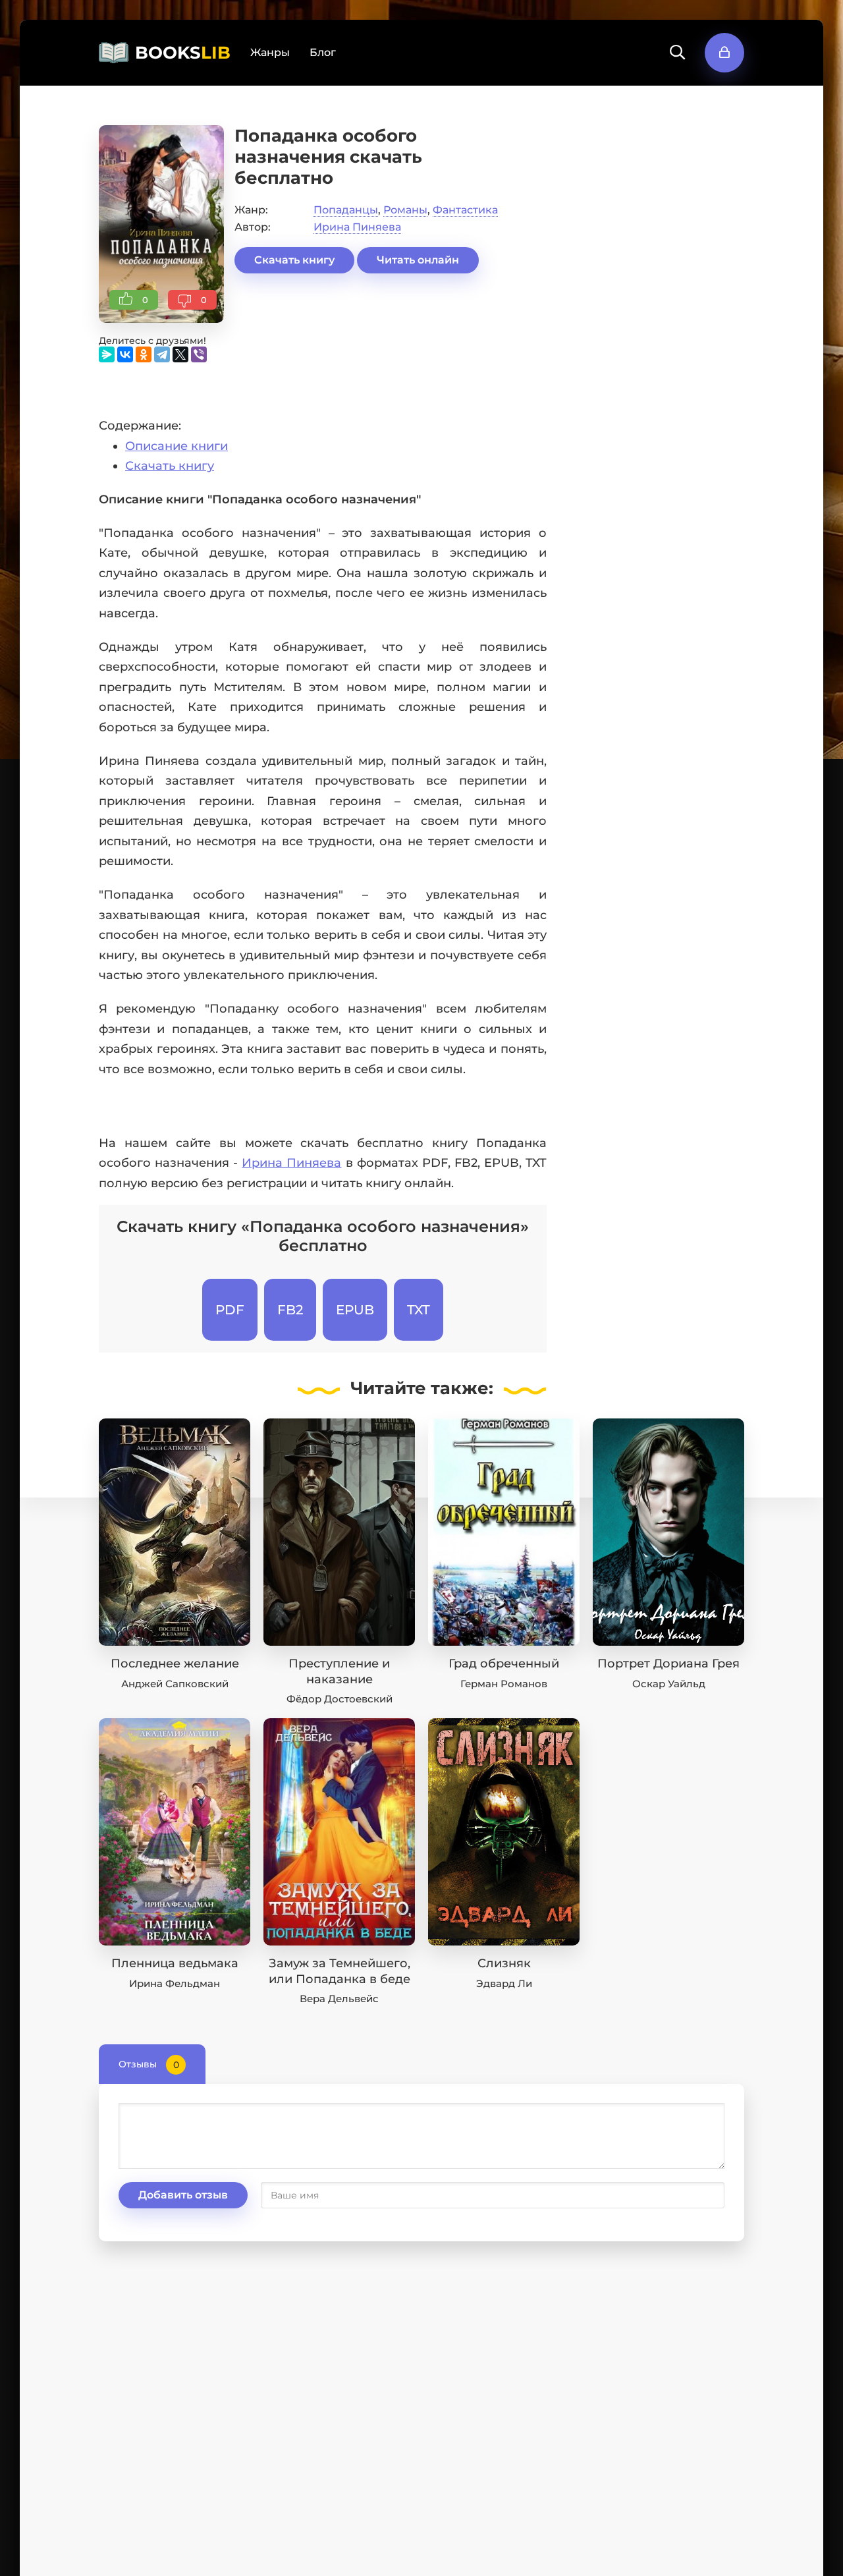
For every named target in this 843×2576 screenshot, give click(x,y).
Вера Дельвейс (339, 1999)
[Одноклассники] (144, 354)
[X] (180, 354)
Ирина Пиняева (357, 227)
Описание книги (177, 446)
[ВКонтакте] (125, 354)
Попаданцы (346, 210)
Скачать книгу (294, 260)
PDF (230, 1310)
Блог (323, 52)
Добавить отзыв (183, 2195)
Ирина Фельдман (175, 1983)
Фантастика (465, 210)
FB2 (290, 1310)
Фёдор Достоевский (340, 1699)
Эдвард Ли (504, 1983)
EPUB (355, 1310)
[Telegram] (162, 354)
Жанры (270, 52)
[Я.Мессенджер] (107, 354)
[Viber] (199, 354)
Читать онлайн (418, 260)
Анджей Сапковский (175, 1684)
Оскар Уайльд (669, 1684)
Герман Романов (504, 1684)
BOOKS (183, 53)
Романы (405, 210)
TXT (419, 1310)
